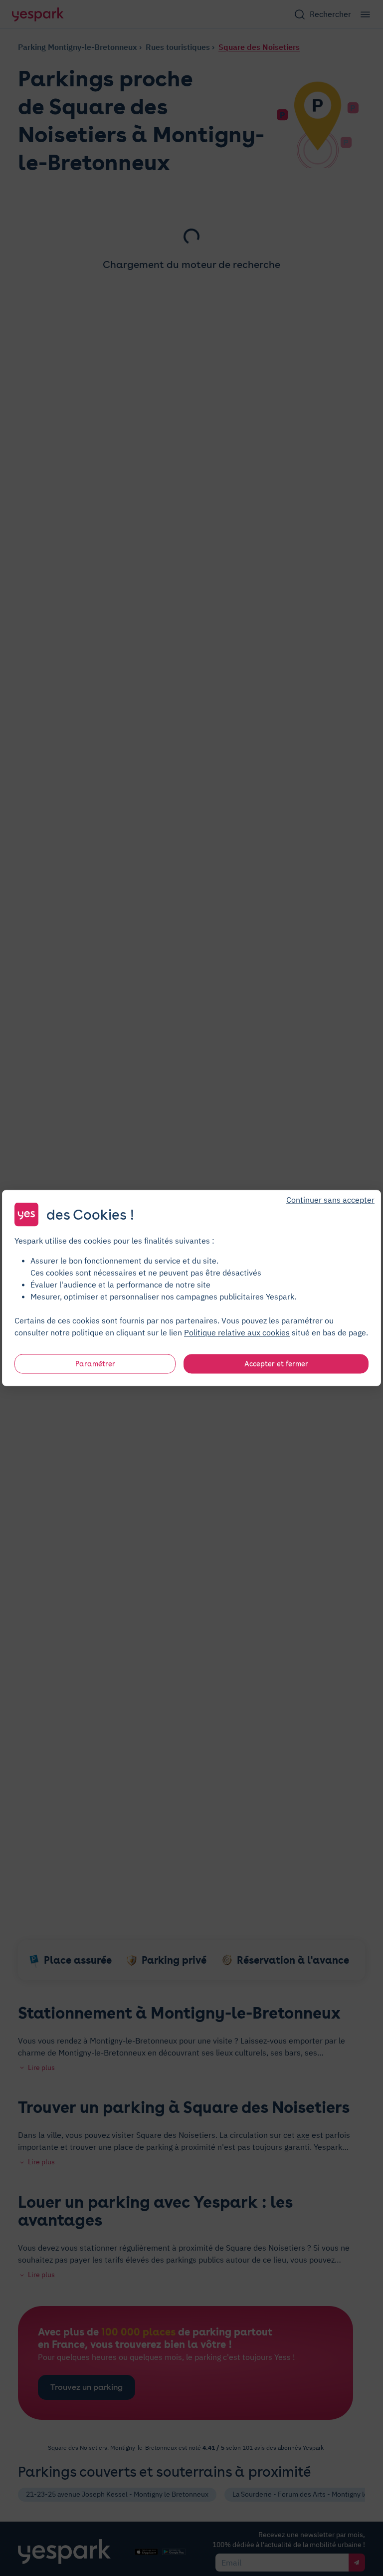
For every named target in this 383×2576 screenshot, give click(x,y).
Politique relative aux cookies (237, 1332)
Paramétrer (95, 1364)
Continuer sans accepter (330, 1200)
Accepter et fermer (276, 1364)
